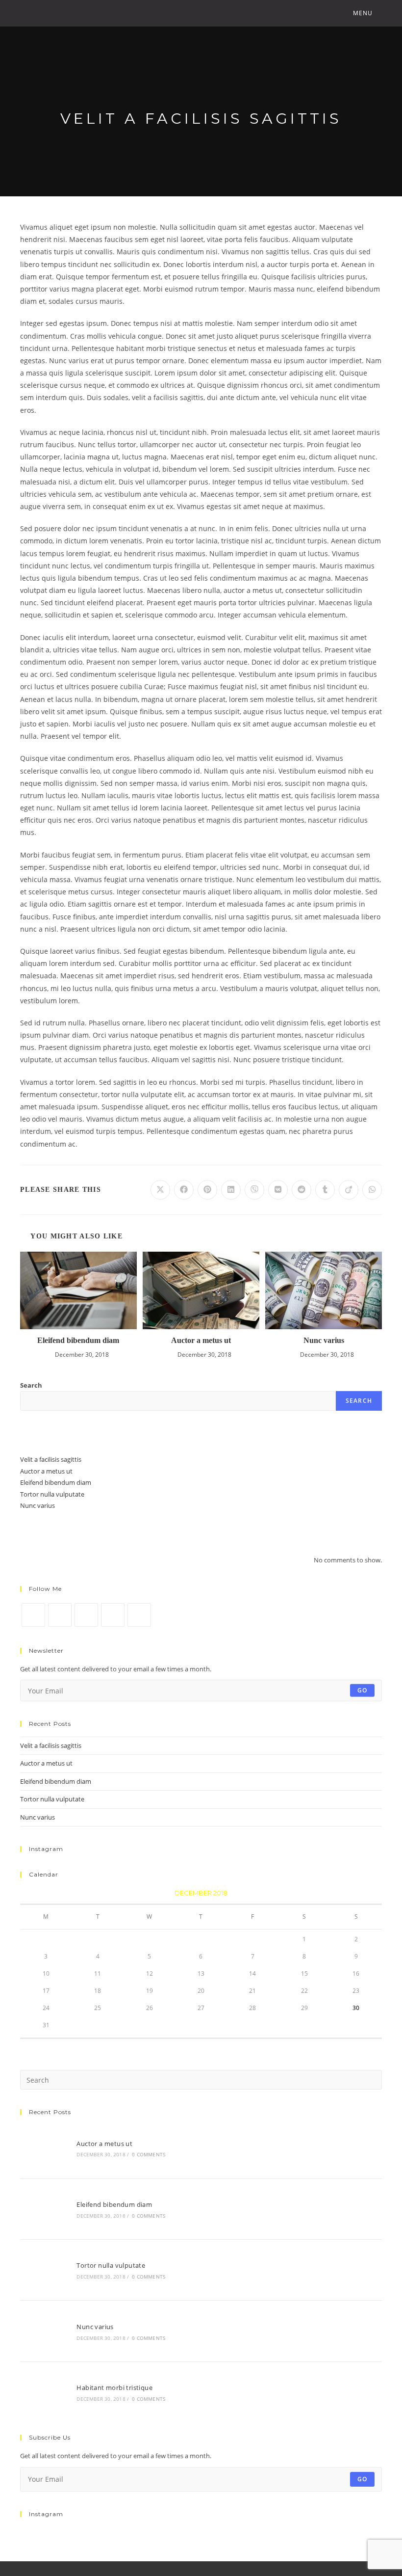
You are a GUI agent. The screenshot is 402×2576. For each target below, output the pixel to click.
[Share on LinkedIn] (231, 1190)
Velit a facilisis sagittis (51, 1459)
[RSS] (139, 1615)
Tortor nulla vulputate (52, 1494)
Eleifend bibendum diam (78, 1340)
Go (362, 1690)
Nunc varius (324, 1340)
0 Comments (149, 2154)
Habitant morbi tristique (114, 2388)
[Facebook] (60, 1615)
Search (31, 1385)
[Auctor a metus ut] (43, 2148)
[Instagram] (86, 1615)
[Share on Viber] (254, 1190)
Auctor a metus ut (201, 1340)
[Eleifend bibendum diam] (43, 2209)
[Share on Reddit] (301, 1190)
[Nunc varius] (43, 2331)
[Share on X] (160, 1190)
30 (356, 2008)
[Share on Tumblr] (325, 1190)
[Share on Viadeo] (349, 1190)
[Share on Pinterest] (207, 1190)
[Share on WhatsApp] (372, 1190)
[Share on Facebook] (184, 1190)
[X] (33, 1615)
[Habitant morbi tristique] (43, 2392)
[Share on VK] (278, 1190)
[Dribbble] (113, 1615)
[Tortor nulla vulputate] (43, 2270)
